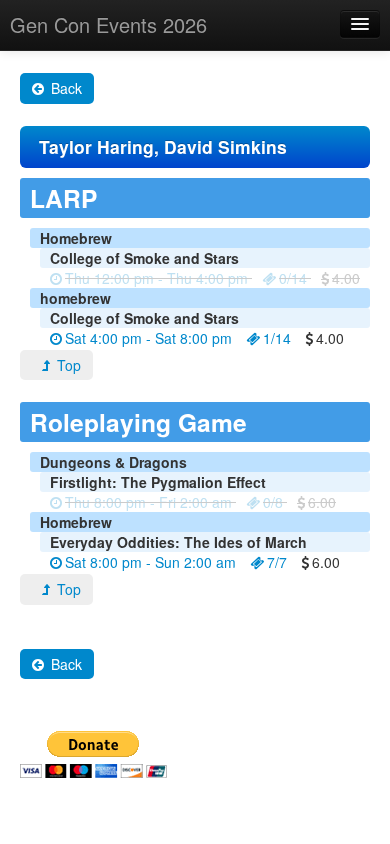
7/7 (277, 562)
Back (64, 88)
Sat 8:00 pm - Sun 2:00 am (150, 562)
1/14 (277, 338)
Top (67, 365)
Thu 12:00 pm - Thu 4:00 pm (156, 278)
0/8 (273, 502)
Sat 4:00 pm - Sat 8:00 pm (148, 338)
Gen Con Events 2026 (108, 24)
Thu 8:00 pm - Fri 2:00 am (148, 502)
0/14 (293, 278)
